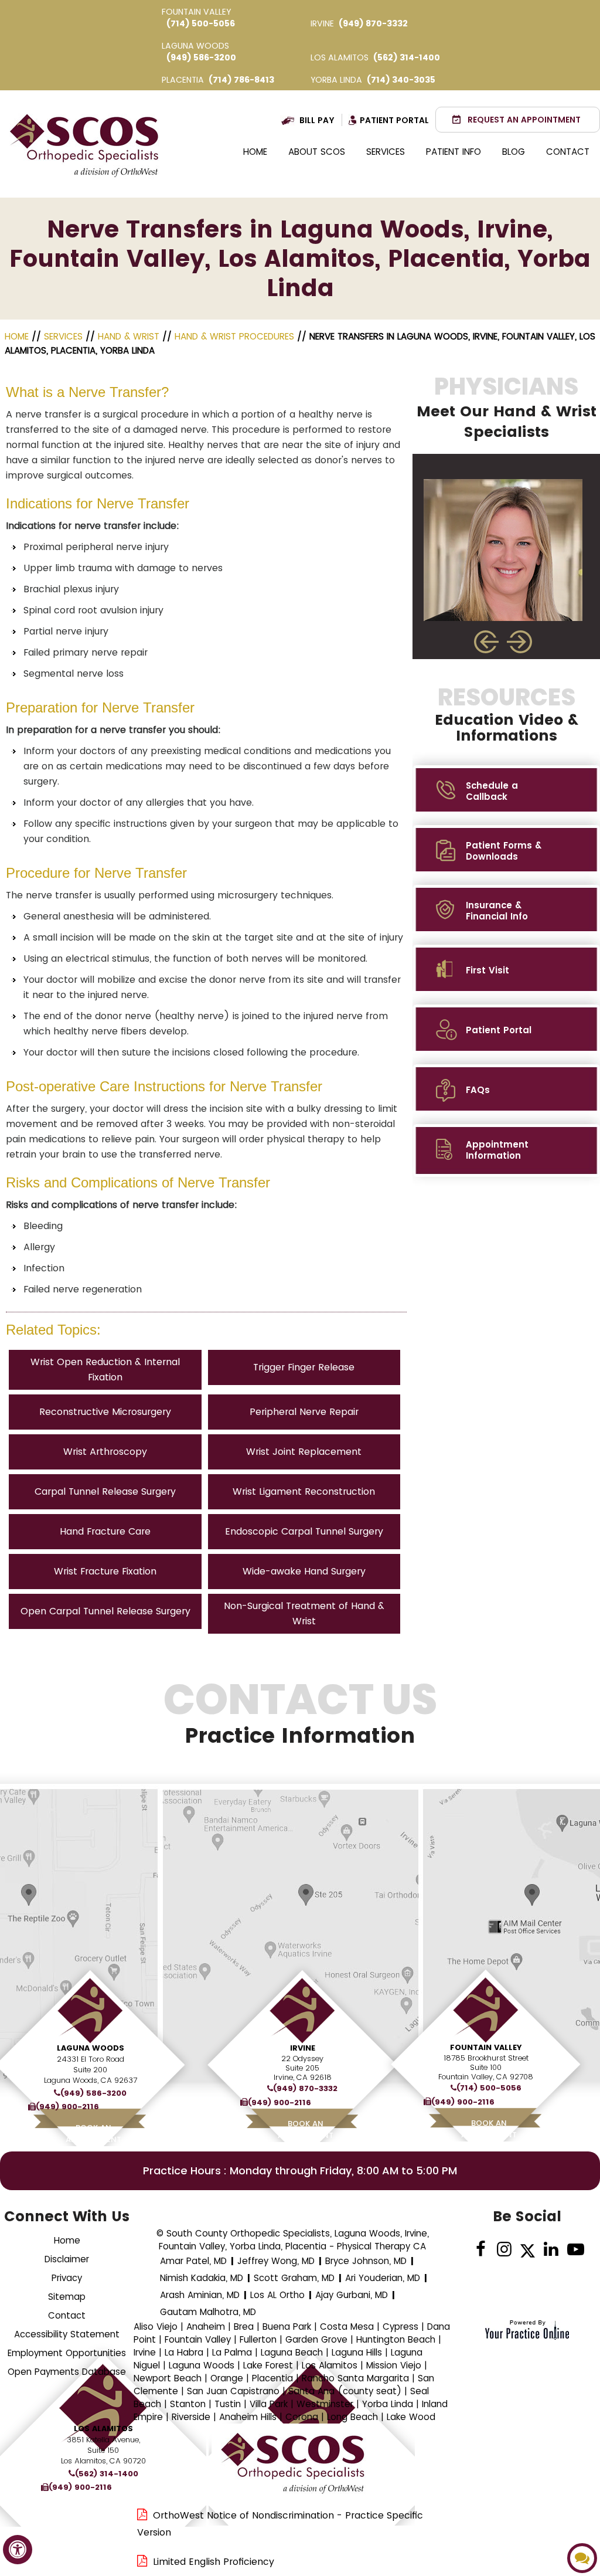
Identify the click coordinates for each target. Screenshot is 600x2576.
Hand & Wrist (129, 336)
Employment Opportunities (67, 2353)
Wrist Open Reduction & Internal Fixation (105, 1370)
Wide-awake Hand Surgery (304, 1571)
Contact (568, 152)
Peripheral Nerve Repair (304, 1412)
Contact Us (300, 1713)
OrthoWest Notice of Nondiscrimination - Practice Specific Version (280, 2524)
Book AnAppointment (306, 2129)
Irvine (303, 2048)
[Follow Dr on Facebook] (481, 2250)
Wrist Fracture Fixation (105, 1571)
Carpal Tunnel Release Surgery (105, 1491)
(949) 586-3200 (201, 57)
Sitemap (67, 2297)
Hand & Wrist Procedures (234, 336)
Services (386, 152)
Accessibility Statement (67, 2334)
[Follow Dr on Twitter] (528, 2250)
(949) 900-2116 (67, 2107)
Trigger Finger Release (304, 1367)
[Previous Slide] (486, 642)
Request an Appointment (524, 120)
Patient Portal (394, 120)
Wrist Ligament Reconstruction (304, 1491)
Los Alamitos (103, 2429)
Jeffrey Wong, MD (276, 2261)
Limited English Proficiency (214, 2562)
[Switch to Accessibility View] (18, 2550)
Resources (507, 714)
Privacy (67, 2278)
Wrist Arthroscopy (105, 1452)
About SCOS (317, 152)
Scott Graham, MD (294, 2278)
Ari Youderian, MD (383, 2278)
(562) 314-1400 (407, 57)
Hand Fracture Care (105, 1531)
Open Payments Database (67, 2372)
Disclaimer (67, 2259)
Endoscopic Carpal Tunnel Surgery (304, 1531)
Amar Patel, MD (193, 2261)
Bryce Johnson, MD (366, 2261)
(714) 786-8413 (241, 80)
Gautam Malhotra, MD (208, 2312)
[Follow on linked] (551, 2250)
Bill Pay (317, 120)
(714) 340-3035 (401, 80)
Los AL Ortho (277, 2295)
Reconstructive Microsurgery (105, 1412)
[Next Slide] (521, 642)
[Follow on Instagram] (504, 2250)
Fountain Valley (486, 2047)
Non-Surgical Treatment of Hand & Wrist (304, 1613)
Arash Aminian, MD (200, 2295)
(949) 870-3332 (373, 23)
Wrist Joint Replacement (304, 1452)
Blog (514, 152)
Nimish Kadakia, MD (202, 2278)
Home (255, 152)
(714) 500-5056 (201, 23)
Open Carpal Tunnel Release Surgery (105, 1611)
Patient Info (454, 152)
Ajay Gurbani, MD (352, 2295)
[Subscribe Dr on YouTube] (575, 2250)
